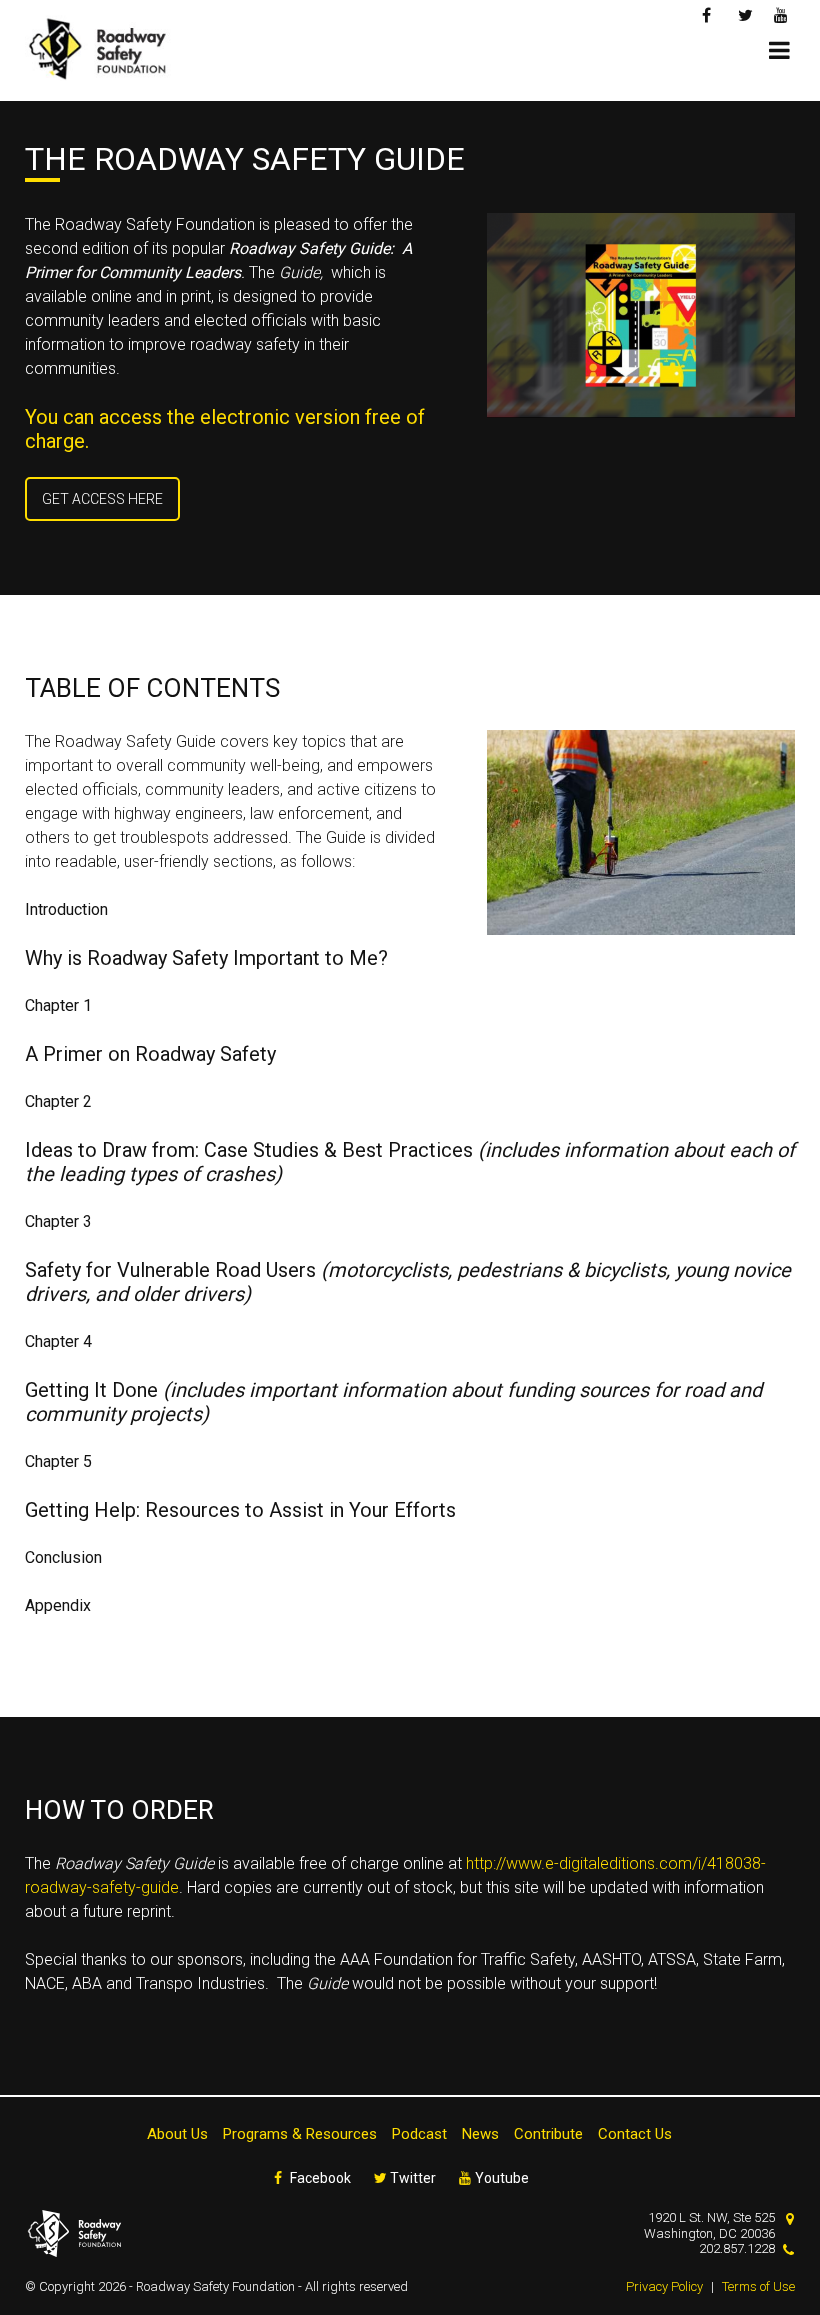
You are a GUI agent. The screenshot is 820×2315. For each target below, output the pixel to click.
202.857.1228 (737, 2248)
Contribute (548, 2134)
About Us (177, 2134)
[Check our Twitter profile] (745, 13)
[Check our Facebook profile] (709, 13)
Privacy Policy (664, 2286)
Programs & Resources (300, 2134)
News (480, 2134)
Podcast (419, 2134)
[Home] (105, 50)
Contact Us (635, 2134)
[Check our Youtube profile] (781, 13)
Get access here (102, 499)
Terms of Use (758, 2286)
